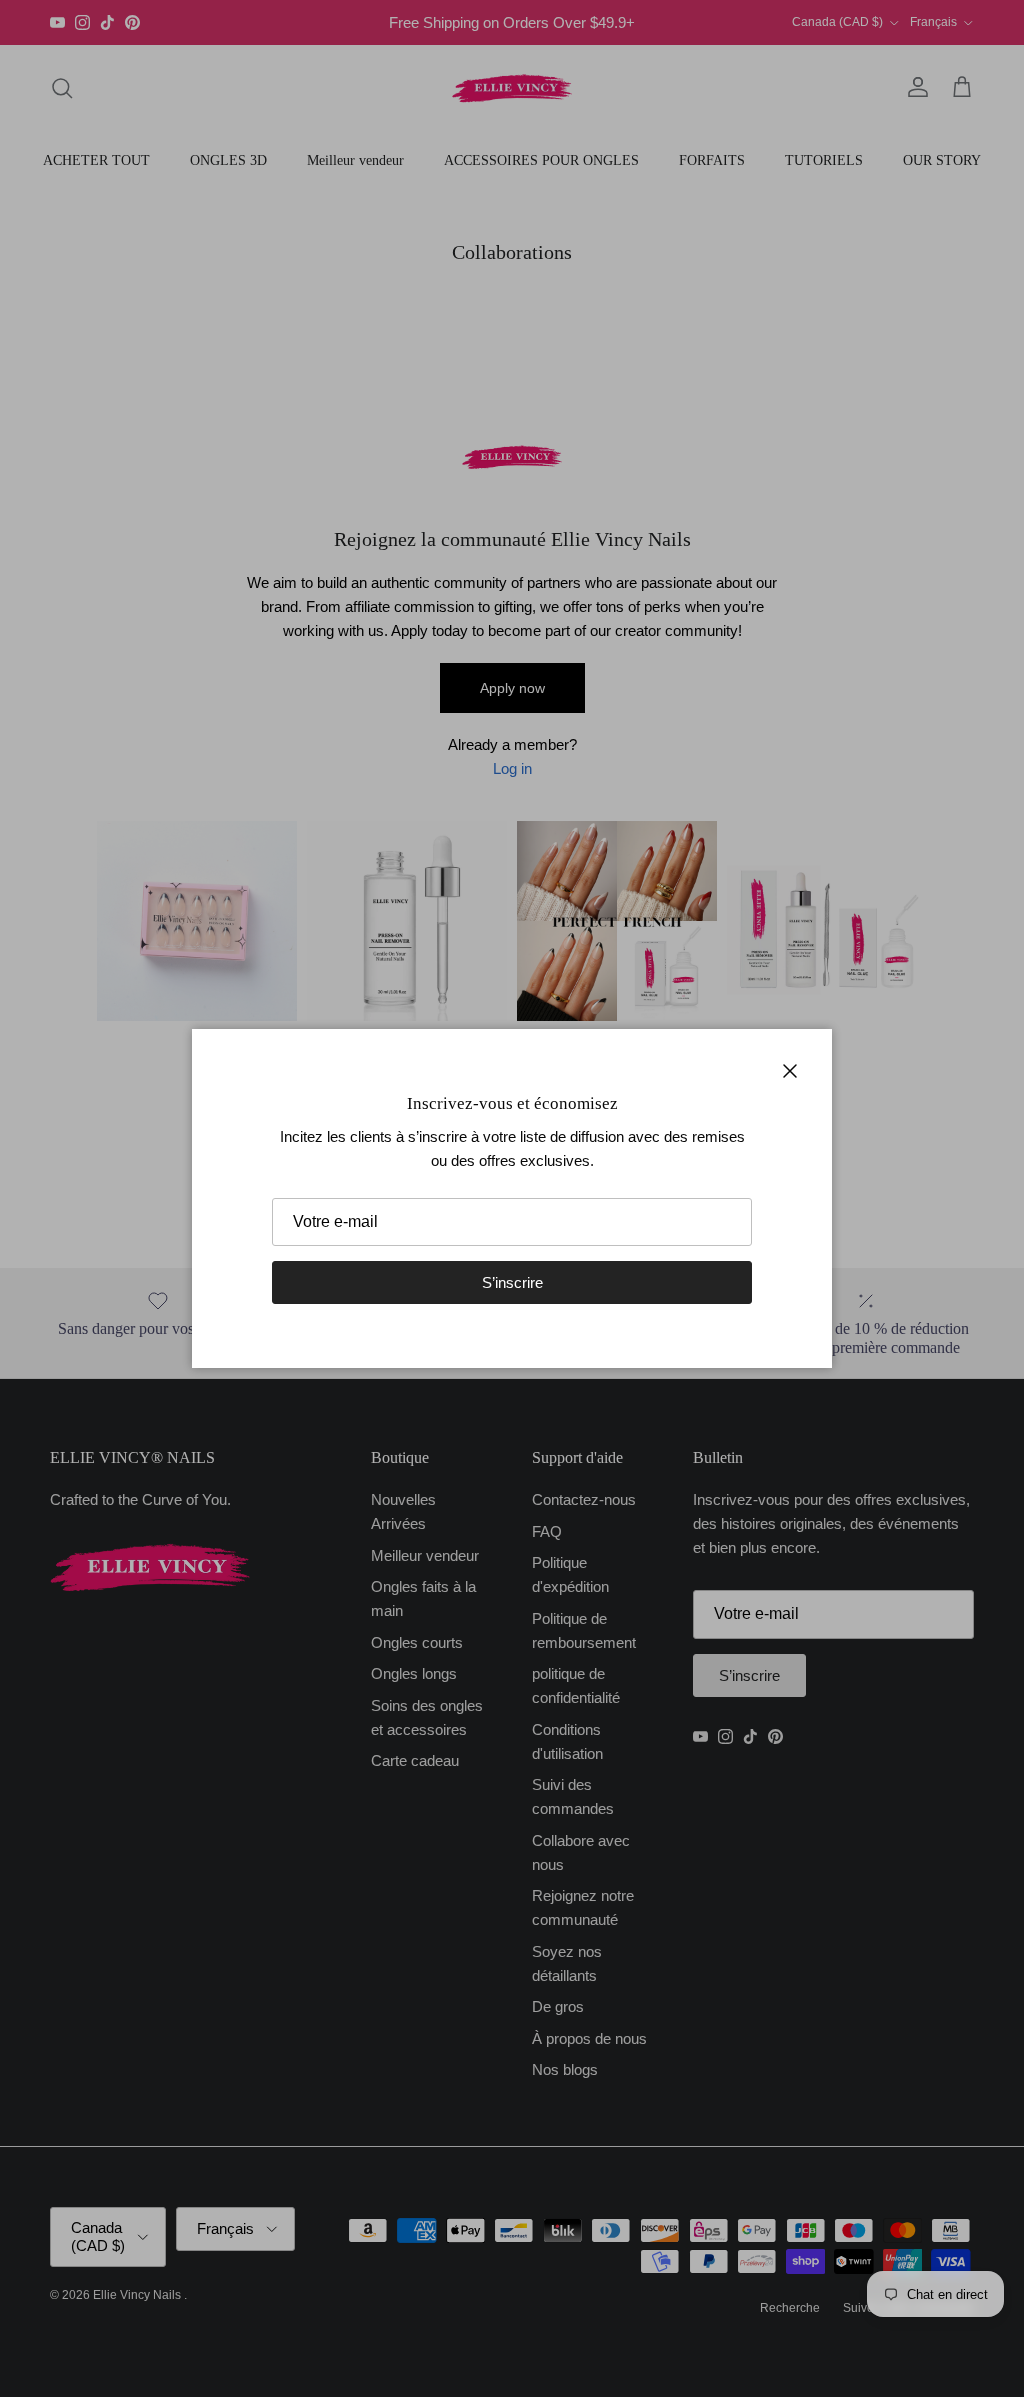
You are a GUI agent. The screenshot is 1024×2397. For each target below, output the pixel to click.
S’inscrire (512, 1282)
